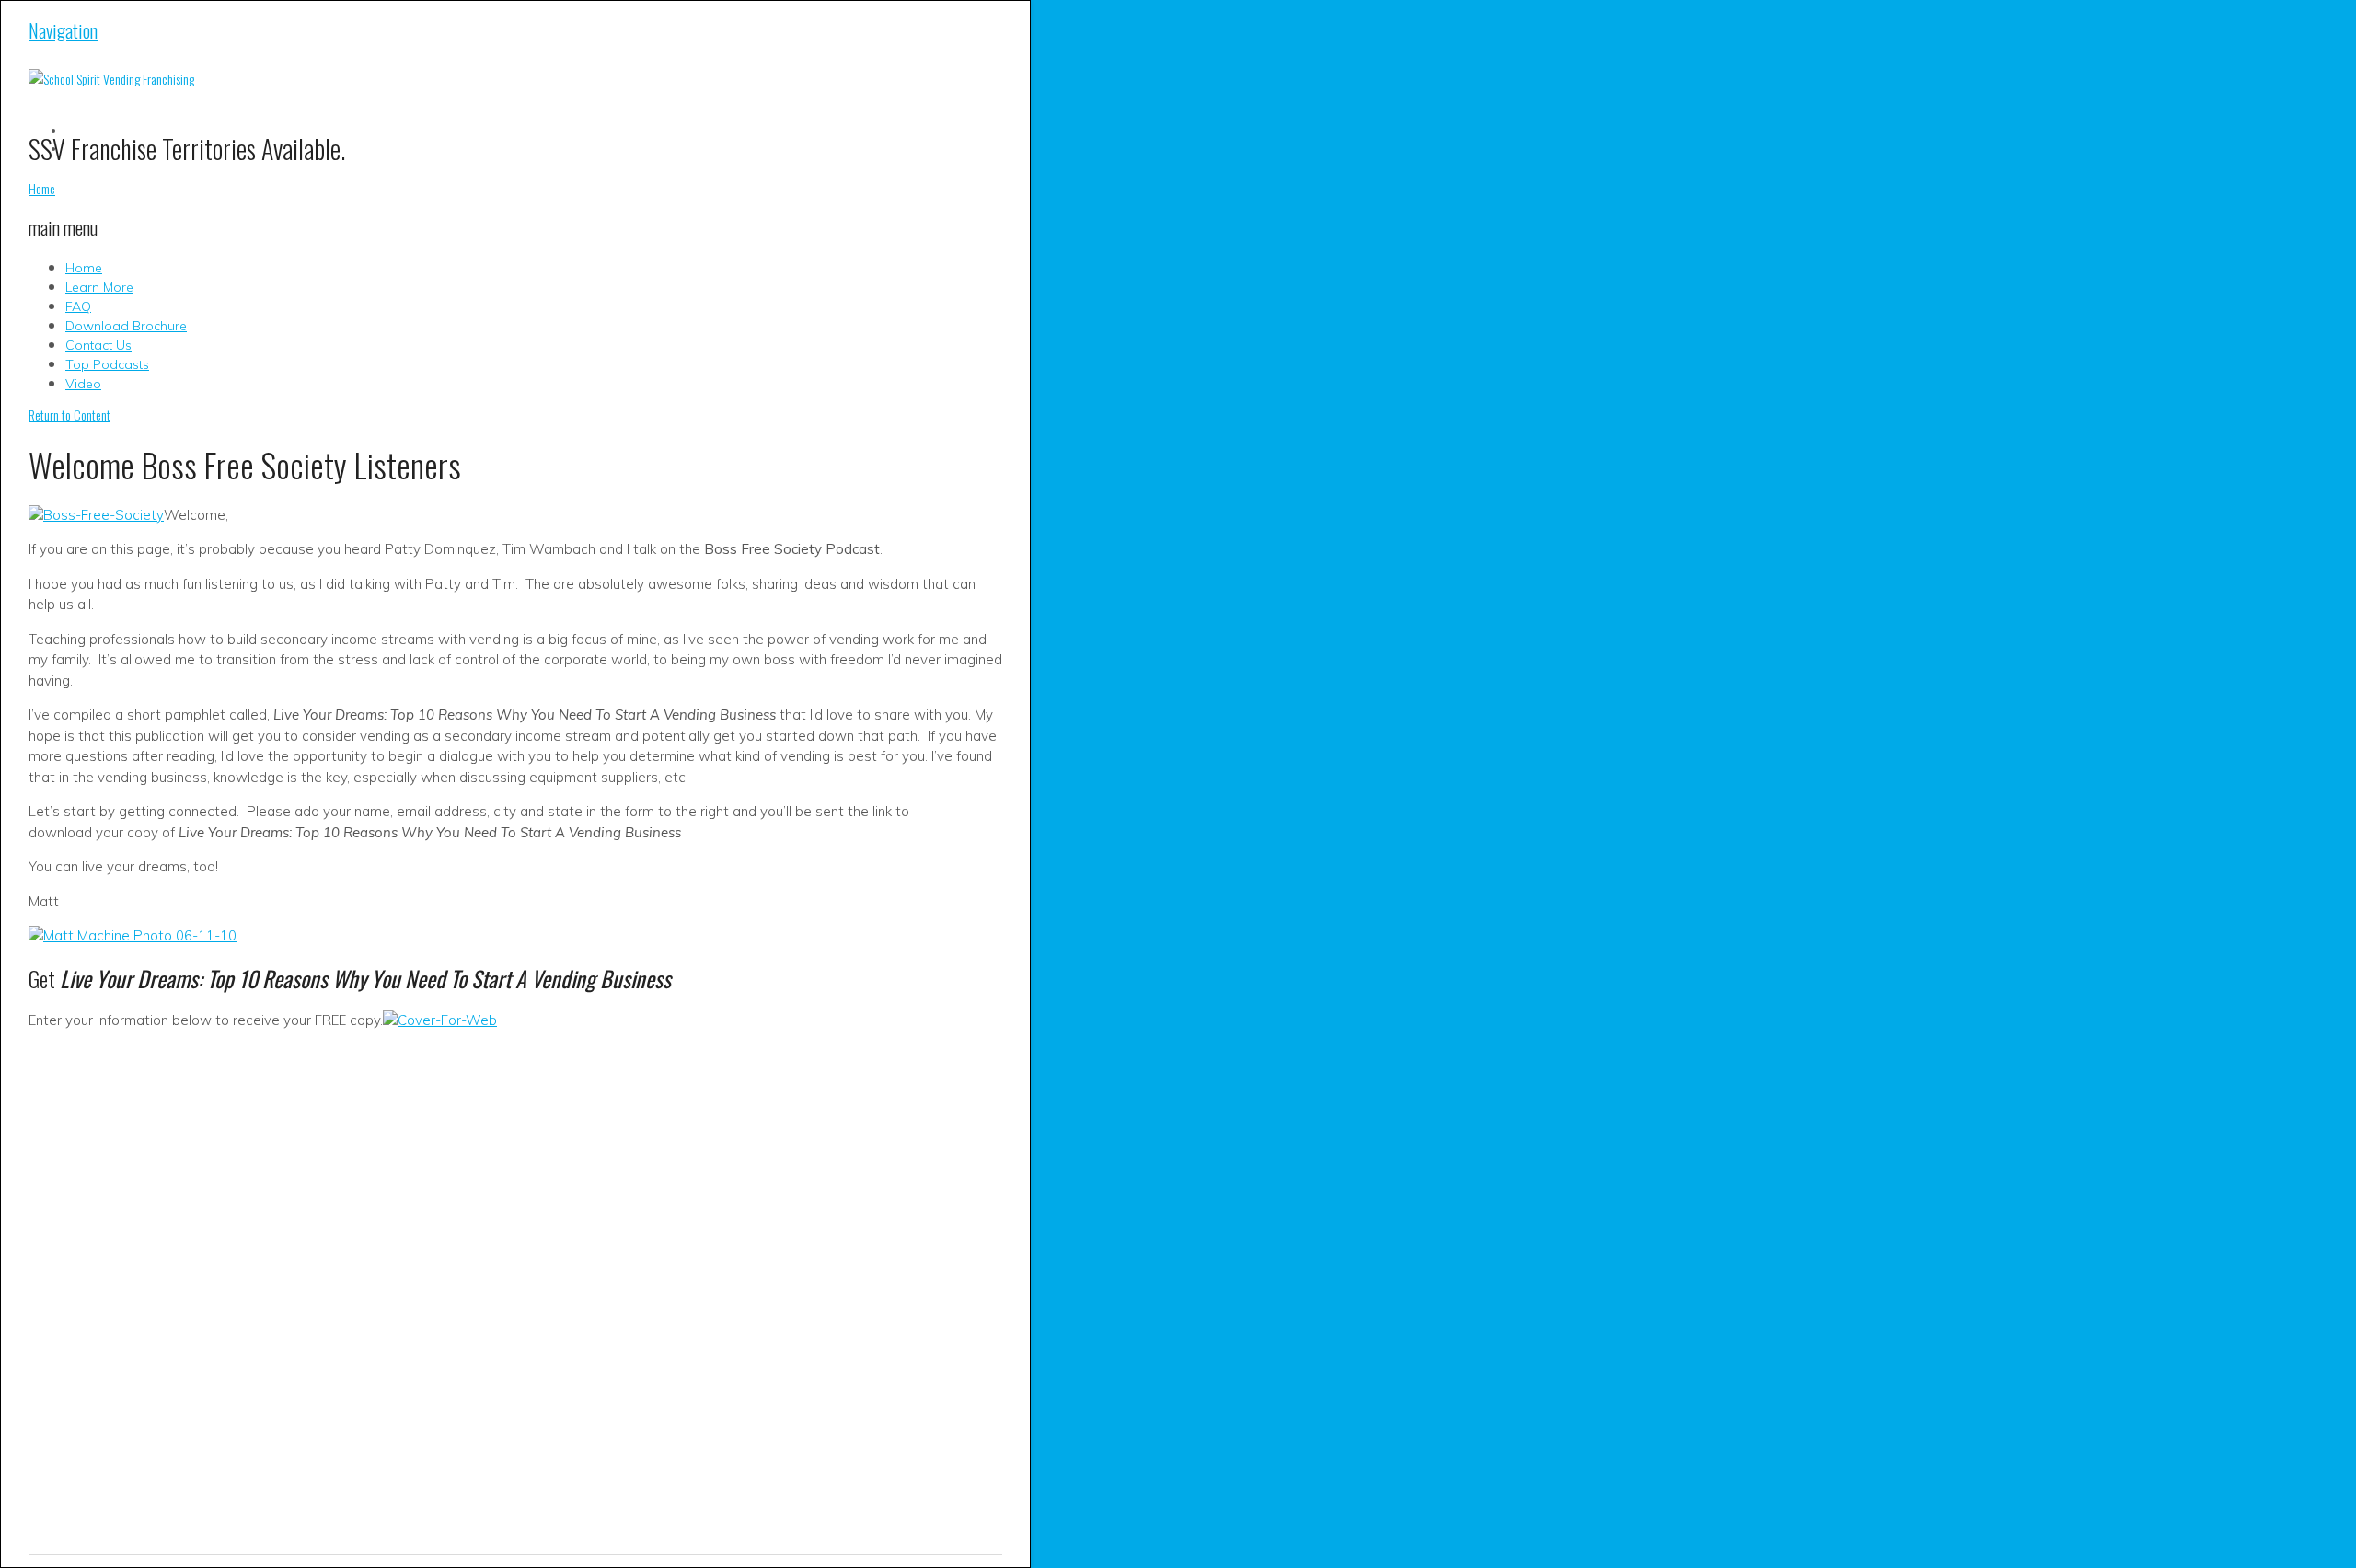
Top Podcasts (107, 364)
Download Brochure (126, 326)
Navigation (63, 30)
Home (84, 268)
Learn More (99, 287)
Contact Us (98, 345)
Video (83, 384)
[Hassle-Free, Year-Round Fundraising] (111, 79)
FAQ (78, 306)
